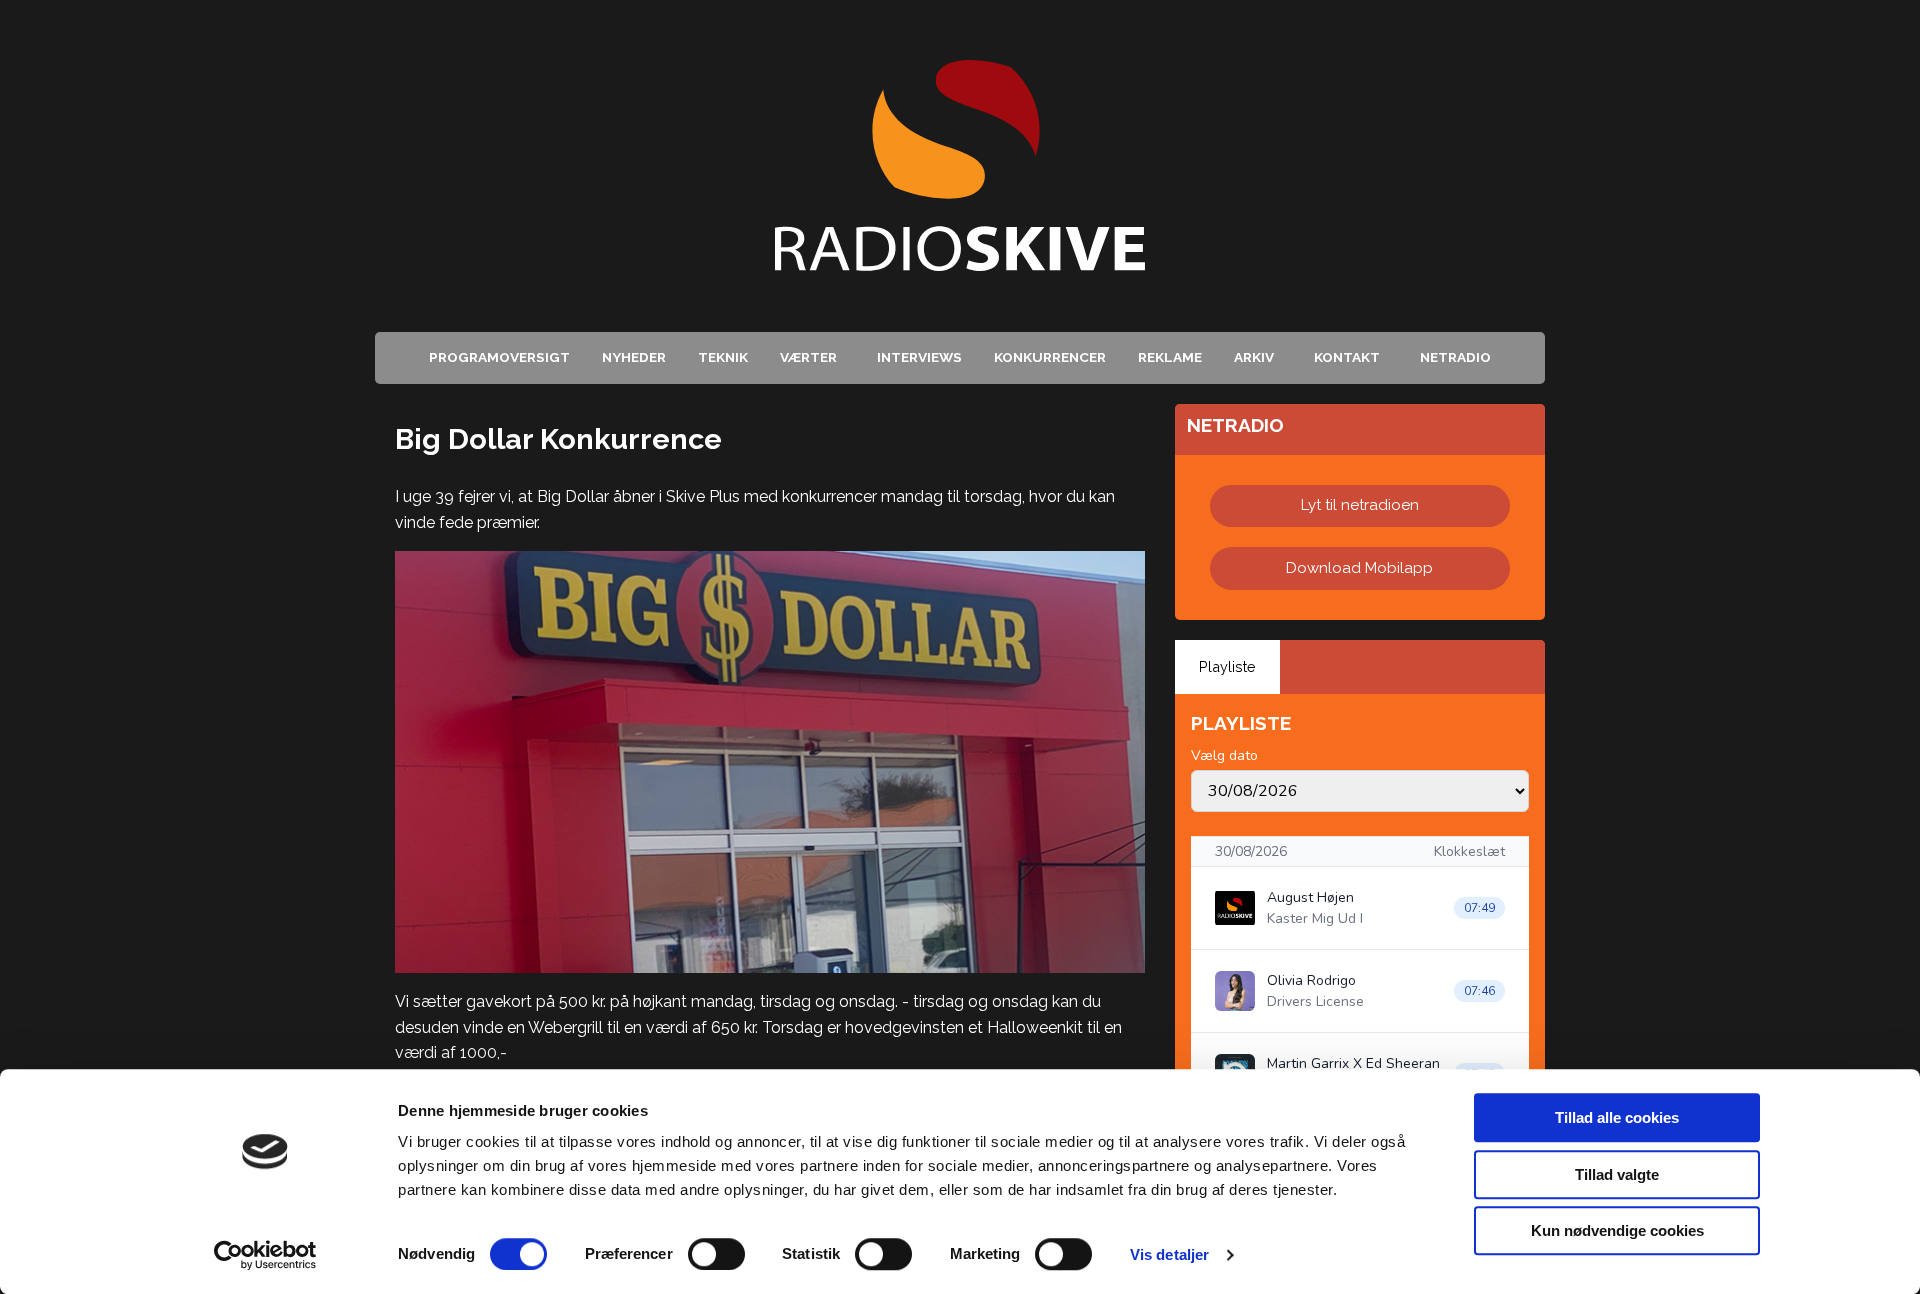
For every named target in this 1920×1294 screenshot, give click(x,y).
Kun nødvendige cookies (1617, 1230)
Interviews (919, 357)
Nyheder (634, 357)
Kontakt (1347, 357)
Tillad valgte (1617, 1174)
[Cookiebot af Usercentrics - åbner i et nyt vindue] (265, 1255)
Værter (808, 357)
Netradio (1455, 357)
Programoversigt (499, 357)
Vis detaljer (1169, 1254)
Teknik (723, 357)
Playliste (1227, 666)
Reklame (1170, 357)
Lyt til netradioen (1360, 505)
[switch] (716, 1254)
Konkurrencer (1050, 357)
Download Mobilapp (1359, 568)
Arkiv (1254, 357)
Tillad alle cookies (1617, 1117)
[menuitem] (499, 358)
